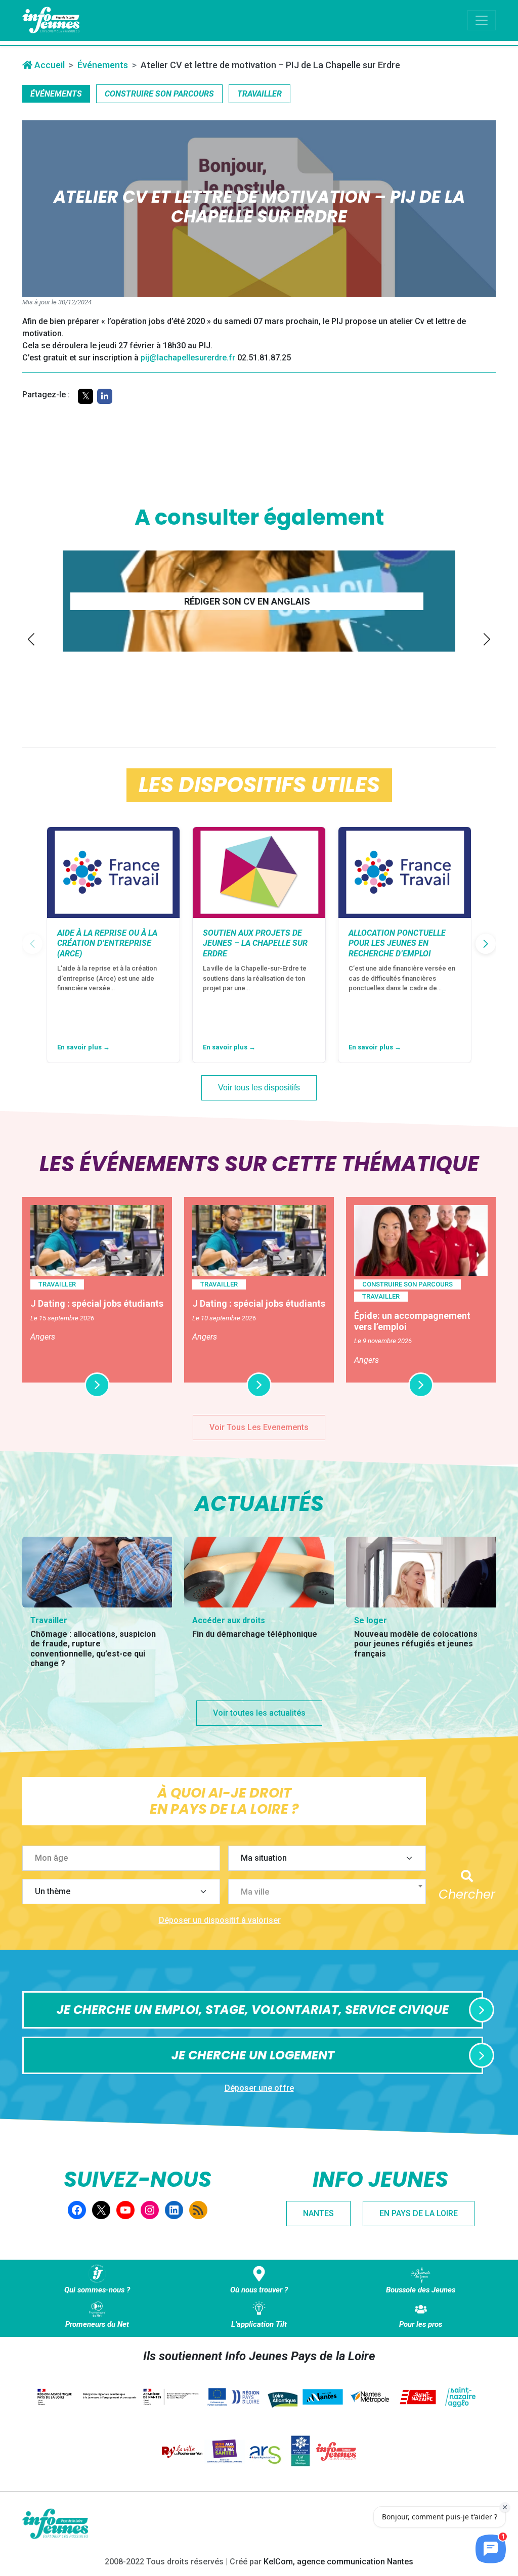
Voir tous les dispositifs (259, 1088)
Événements (103, 65)
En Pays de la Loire (419, 2213)
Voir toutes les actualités (259, 1713)
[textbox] (331, 1892)
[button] (31, 639)
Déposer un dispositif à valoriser (220, 1920)
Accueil (49, 65)
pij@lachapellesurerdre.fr (188, 358)
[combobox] (327, 1892)
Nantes (318, 2213)
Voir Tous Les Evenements (259, 1427)
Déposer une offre (259, 2088)
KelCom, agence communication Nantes (338, 2562)
